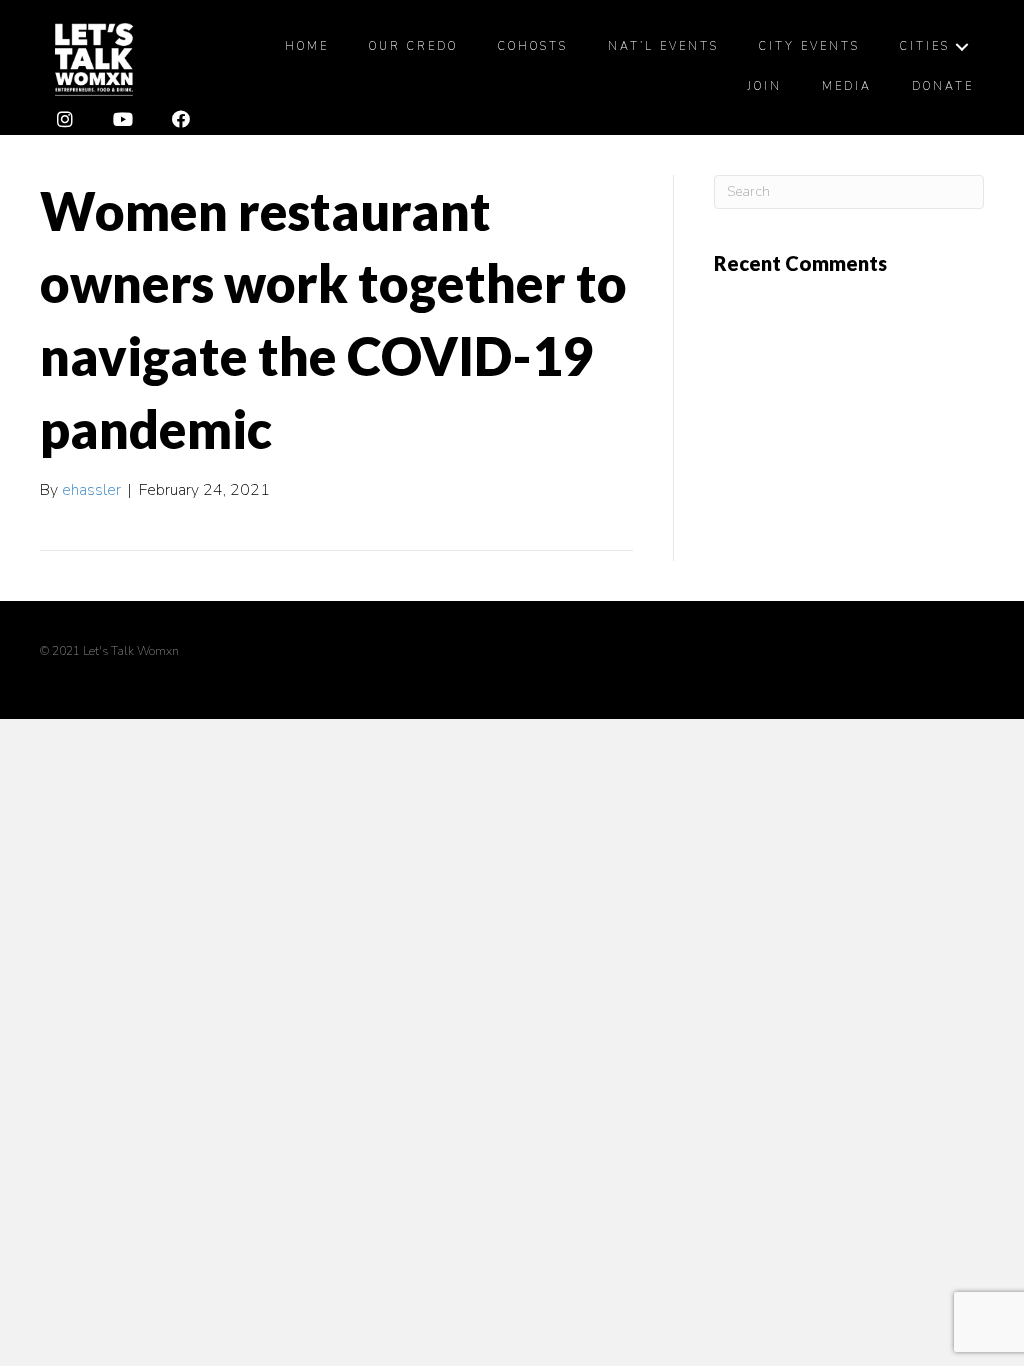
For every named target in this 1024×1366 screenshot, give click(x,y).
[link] (307, 47)
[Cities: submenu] (962, 47)
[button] (65, 120)
